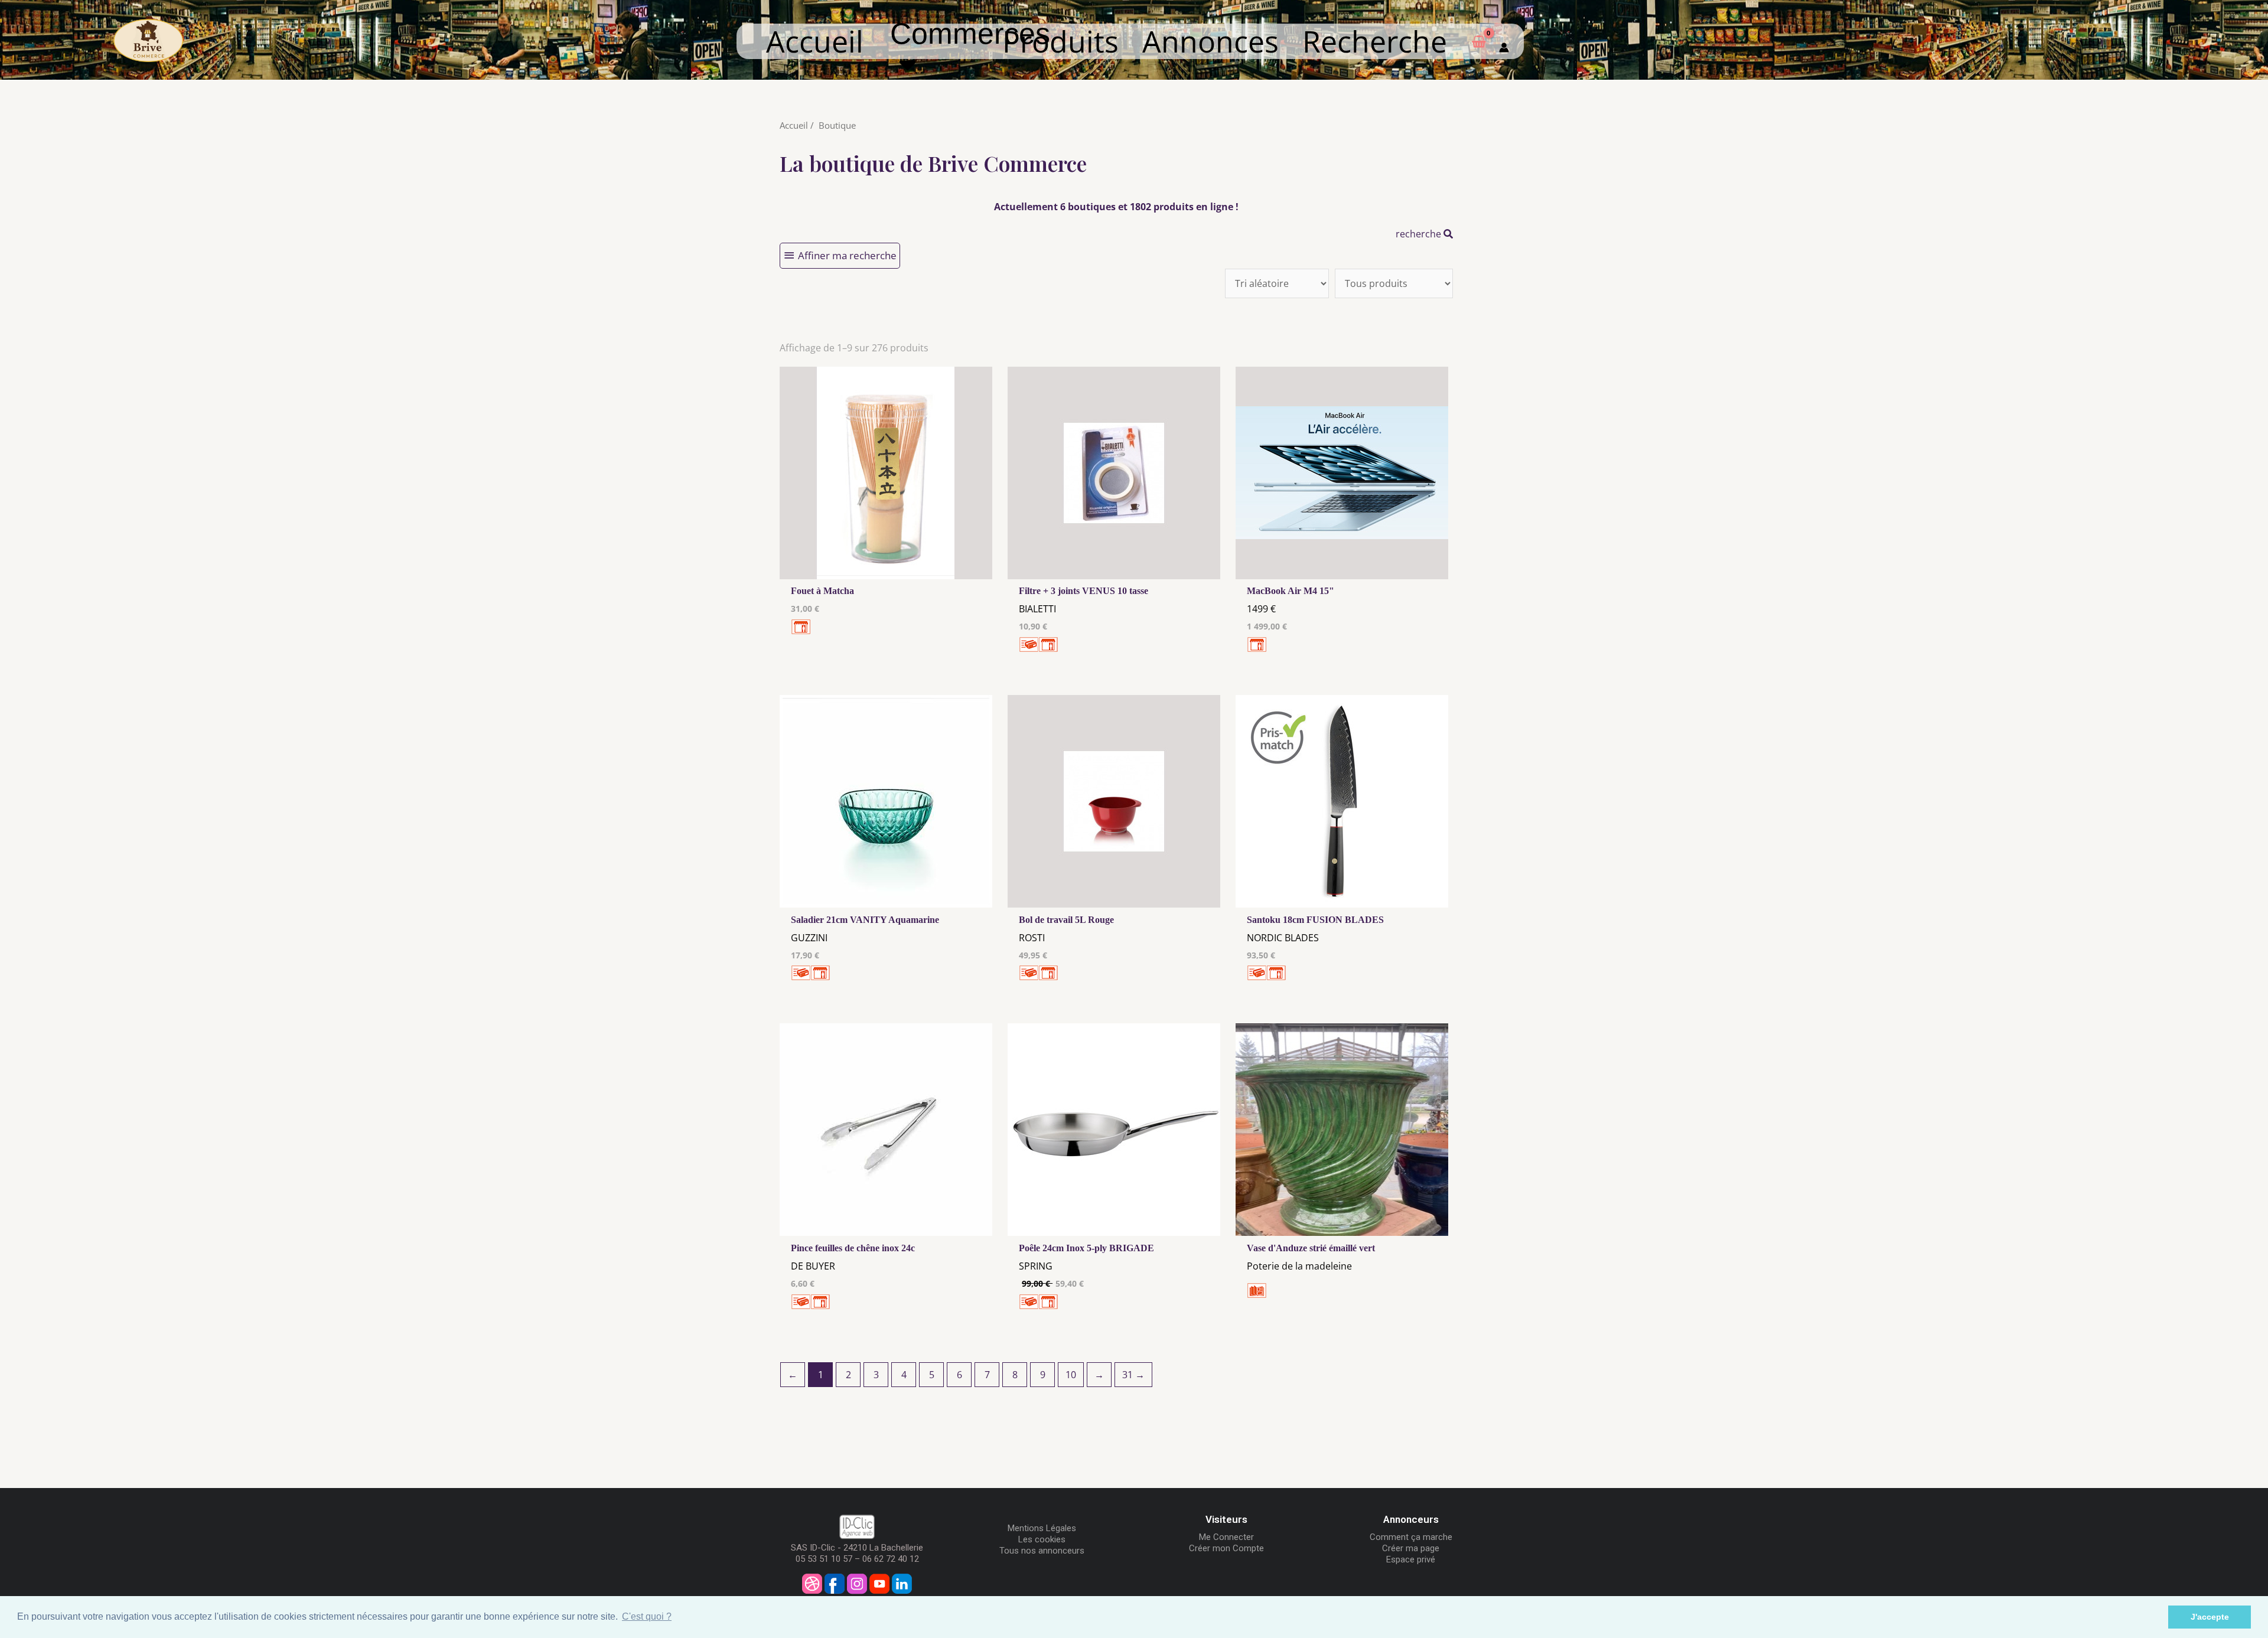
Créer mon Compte (1226, 1548)
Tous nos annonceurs (1042, 1551)
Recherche (1375, 41)
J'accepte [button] (2210, 1617)
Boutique (837, 125)
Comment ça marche (1411, 1537)
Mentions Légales (1042, 1528)
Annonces (1210, 41)
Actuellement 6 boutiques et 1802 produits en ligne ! (1116, 207)
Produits (1060, 41)
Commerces (970, 49)
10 (1071, 1375)
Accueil (815, 41)
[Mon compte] (1504, 41)
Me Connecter (1226, 1537)
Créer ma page (1411, 1548)
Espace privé (1411, 1559)
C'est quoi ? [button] (647, 1616)
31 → (1133, 1375)
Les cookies (1042, 1539)
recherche (1420, 234)
